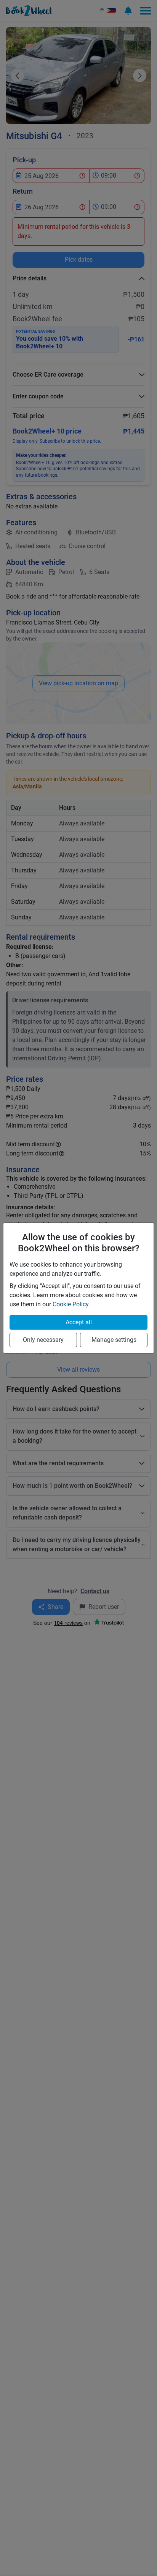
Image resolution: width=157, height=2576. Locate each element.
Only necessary (43, 1340)
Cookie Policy (70, 1304)
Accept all (79, 1322)
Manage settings (114, 1340)
